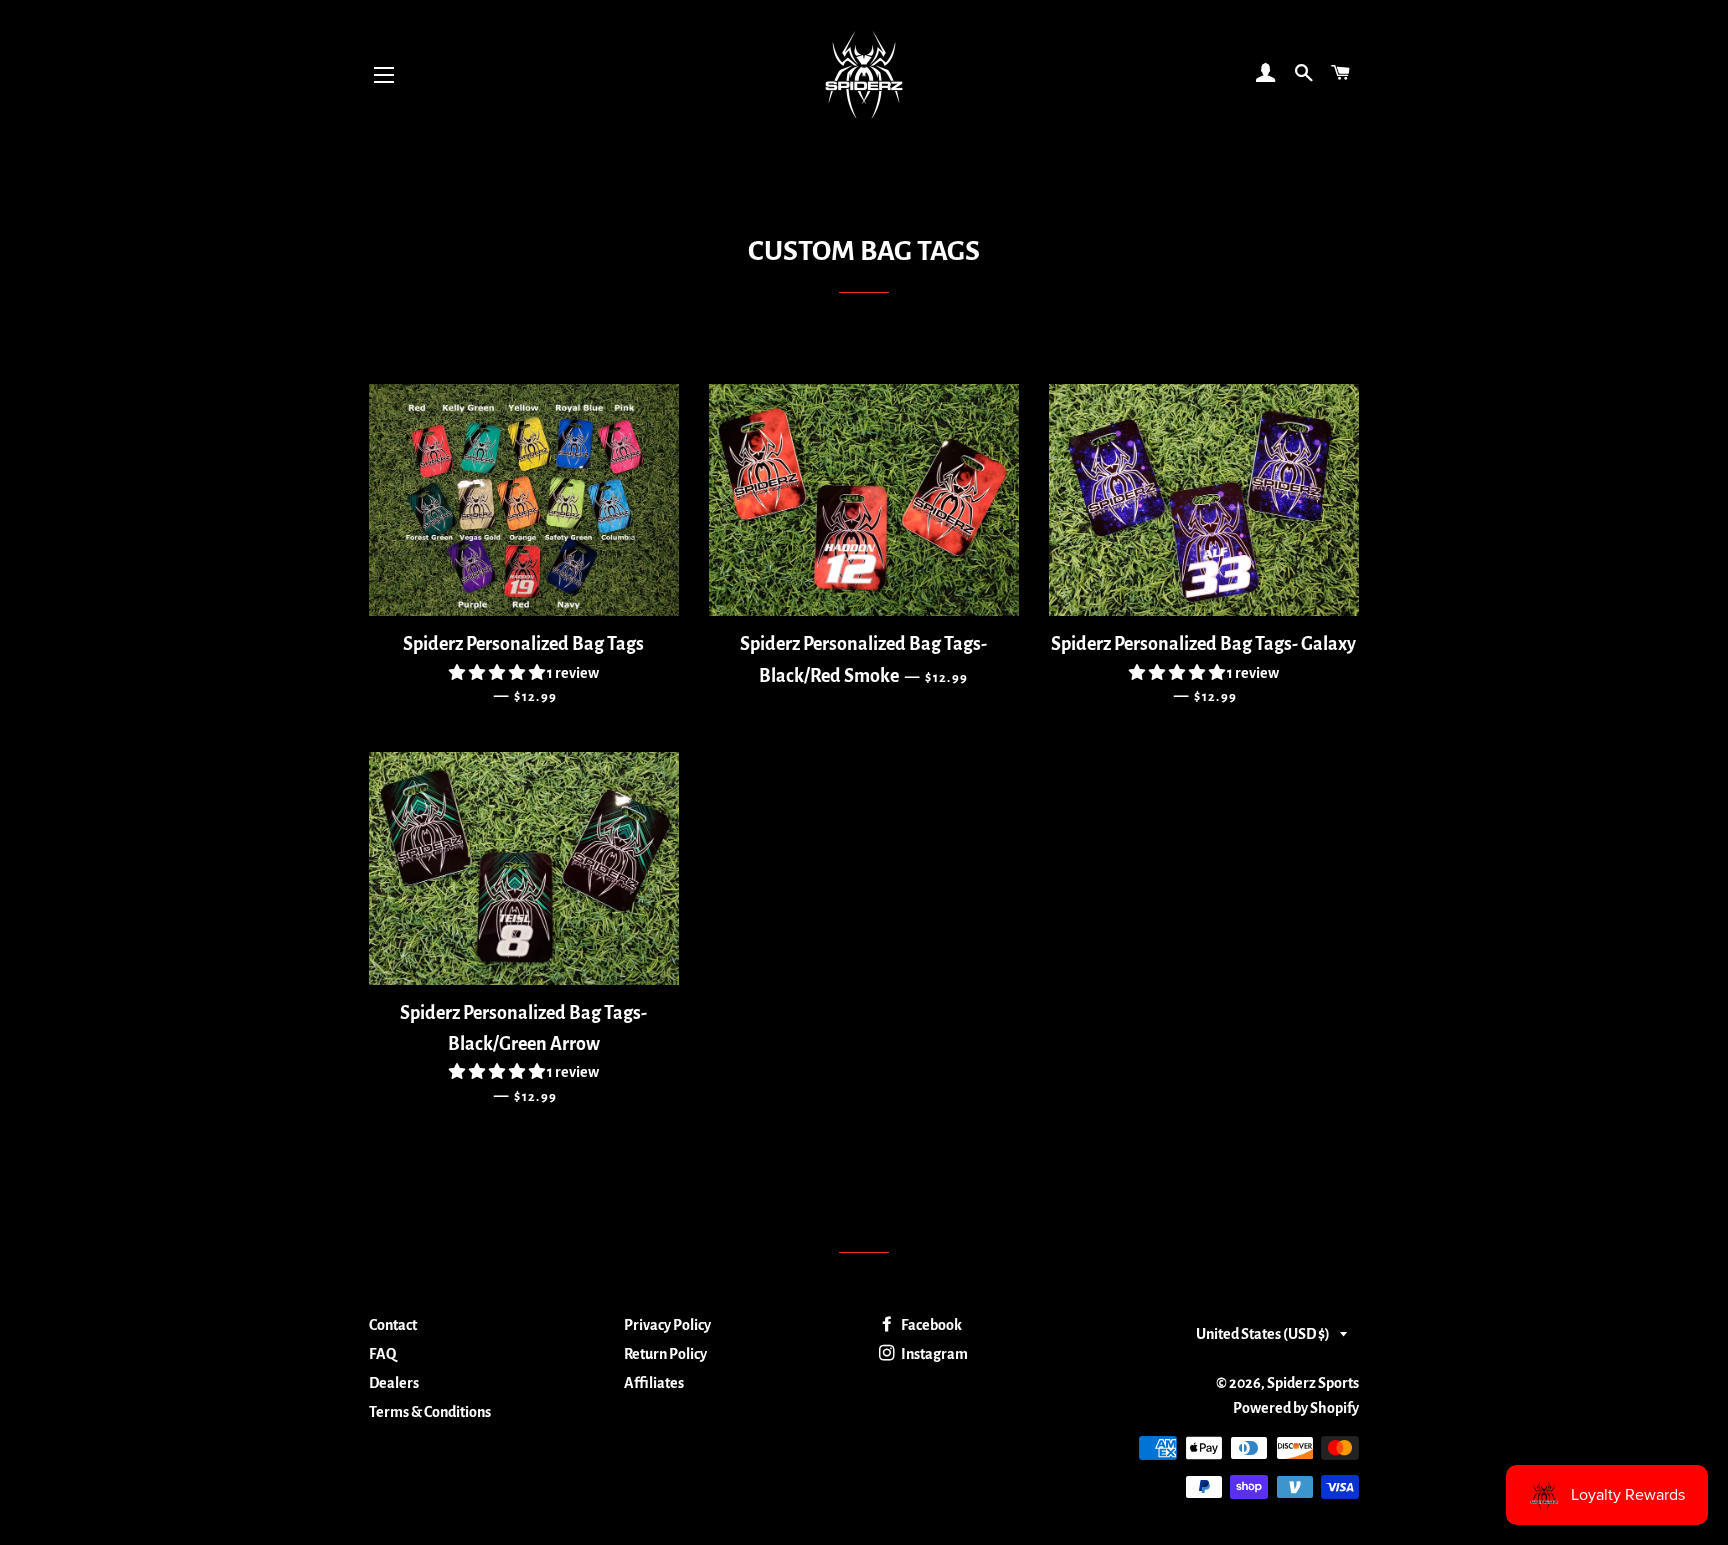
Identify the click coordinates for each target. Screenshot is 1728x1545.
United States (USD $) (1263, 1334)
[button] (498, 673)
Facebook (930, 1325)
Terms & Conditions (430, 1412)
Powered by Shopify (1296, 1408)
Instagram (933, 1354)
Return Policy (665, 1354)
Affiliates (654, 1383)
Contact (393, 1325)
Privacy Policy (667, 1325)
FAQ (382, 1354)
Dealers (394, 1383)
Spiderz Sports (1313, 1383)
